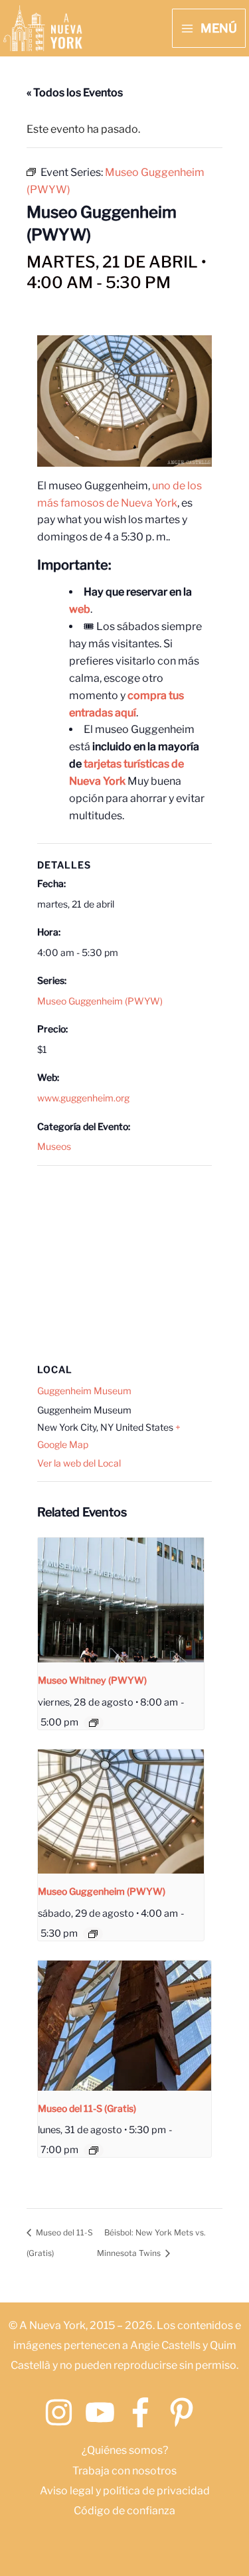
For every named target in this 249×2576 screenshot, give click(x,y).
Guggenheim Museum (84, 1391)
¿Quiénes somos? (125, 2450)
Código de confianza (124, 2511)
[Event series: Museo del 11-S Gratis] (94, 2150)
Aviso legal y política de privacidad (125, 2491)
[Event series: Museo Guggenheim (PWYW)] (93, 1934)
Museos (54, 1146)
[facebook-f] (145, 2412)
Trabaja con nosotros (124, 2471)
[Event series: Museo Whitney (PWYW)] (94, 1723)
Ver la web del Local (79, 1463)
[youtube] (105, 2412)
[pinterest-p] (186, 2412)
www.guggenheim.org (83, 1098)
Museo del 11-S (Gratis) (87, 2108)
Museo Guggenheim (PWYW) (100, 1001)
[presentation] (121, 1600)
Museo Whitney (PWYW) (92, 1680)
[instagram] (63, 2412)
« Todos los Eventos (75, 93)
